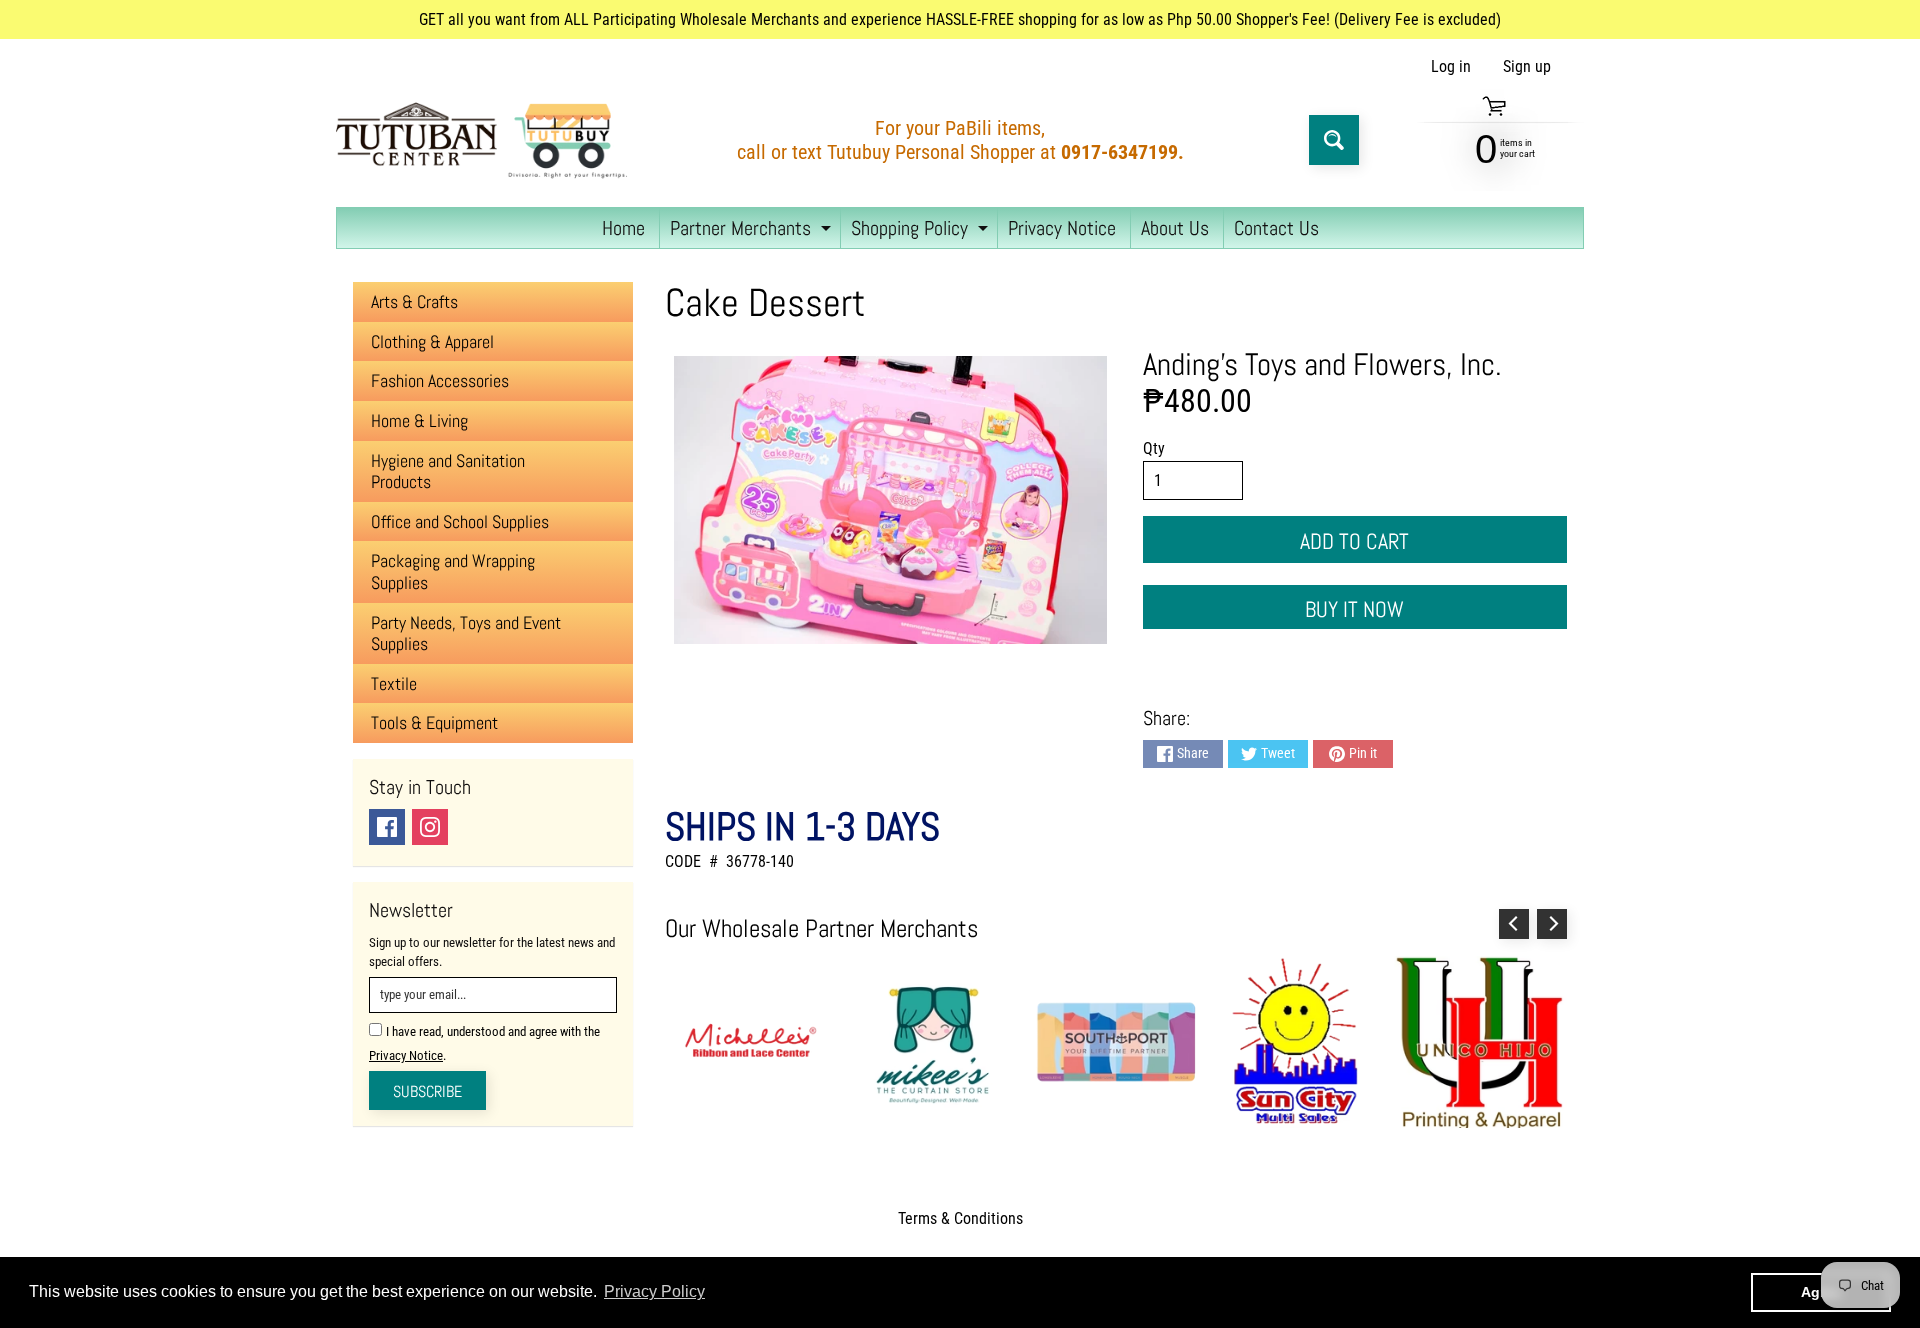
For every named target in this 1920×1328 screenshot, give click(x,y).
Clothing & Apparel (432, 341)
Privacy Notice (1062, 228)
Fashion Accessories (440, 380)
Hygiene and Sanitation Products (448, 471)
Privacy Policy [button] (654, 1291)
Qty (1154, 448)
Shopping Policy (922, 231)
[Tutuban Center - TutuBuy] (486, 140)
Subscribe (427, 1091)
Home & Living (419, 420)
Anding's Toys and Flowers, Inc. (1322, 364)
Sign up (1527, 67)
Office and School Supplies (460, 521)
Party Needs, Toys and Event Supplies (466, 633)
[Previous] (1514, 924)
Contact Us (1276, 228)
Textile (394, 683)
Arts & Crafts (414, 301)
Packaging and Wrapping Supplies (453, 571)
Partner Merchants (753, 231)
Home (623, 228)
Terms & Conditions (960, 1218)
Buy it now (1354, 609)
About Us (1175, 228)
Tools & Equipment (434, 722)
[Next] (1552, 924)
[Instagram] (430, 827)
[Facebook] (387, 827)
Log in (1451, 67)
